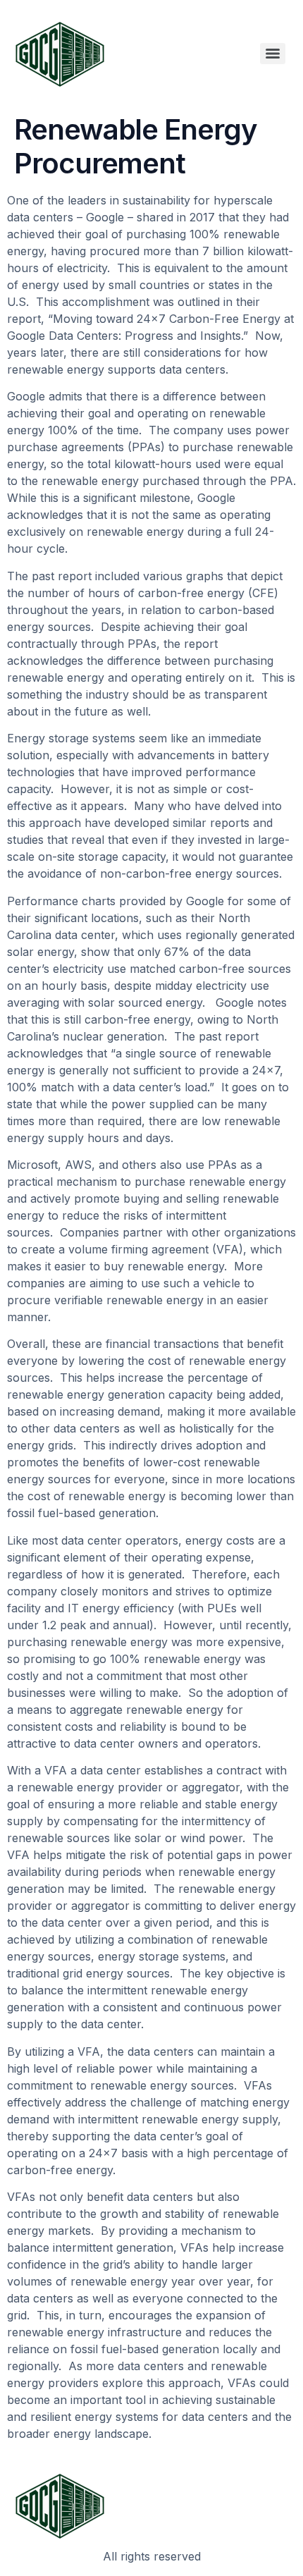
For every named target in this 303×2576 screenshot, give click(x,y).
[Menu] (273, 54)
